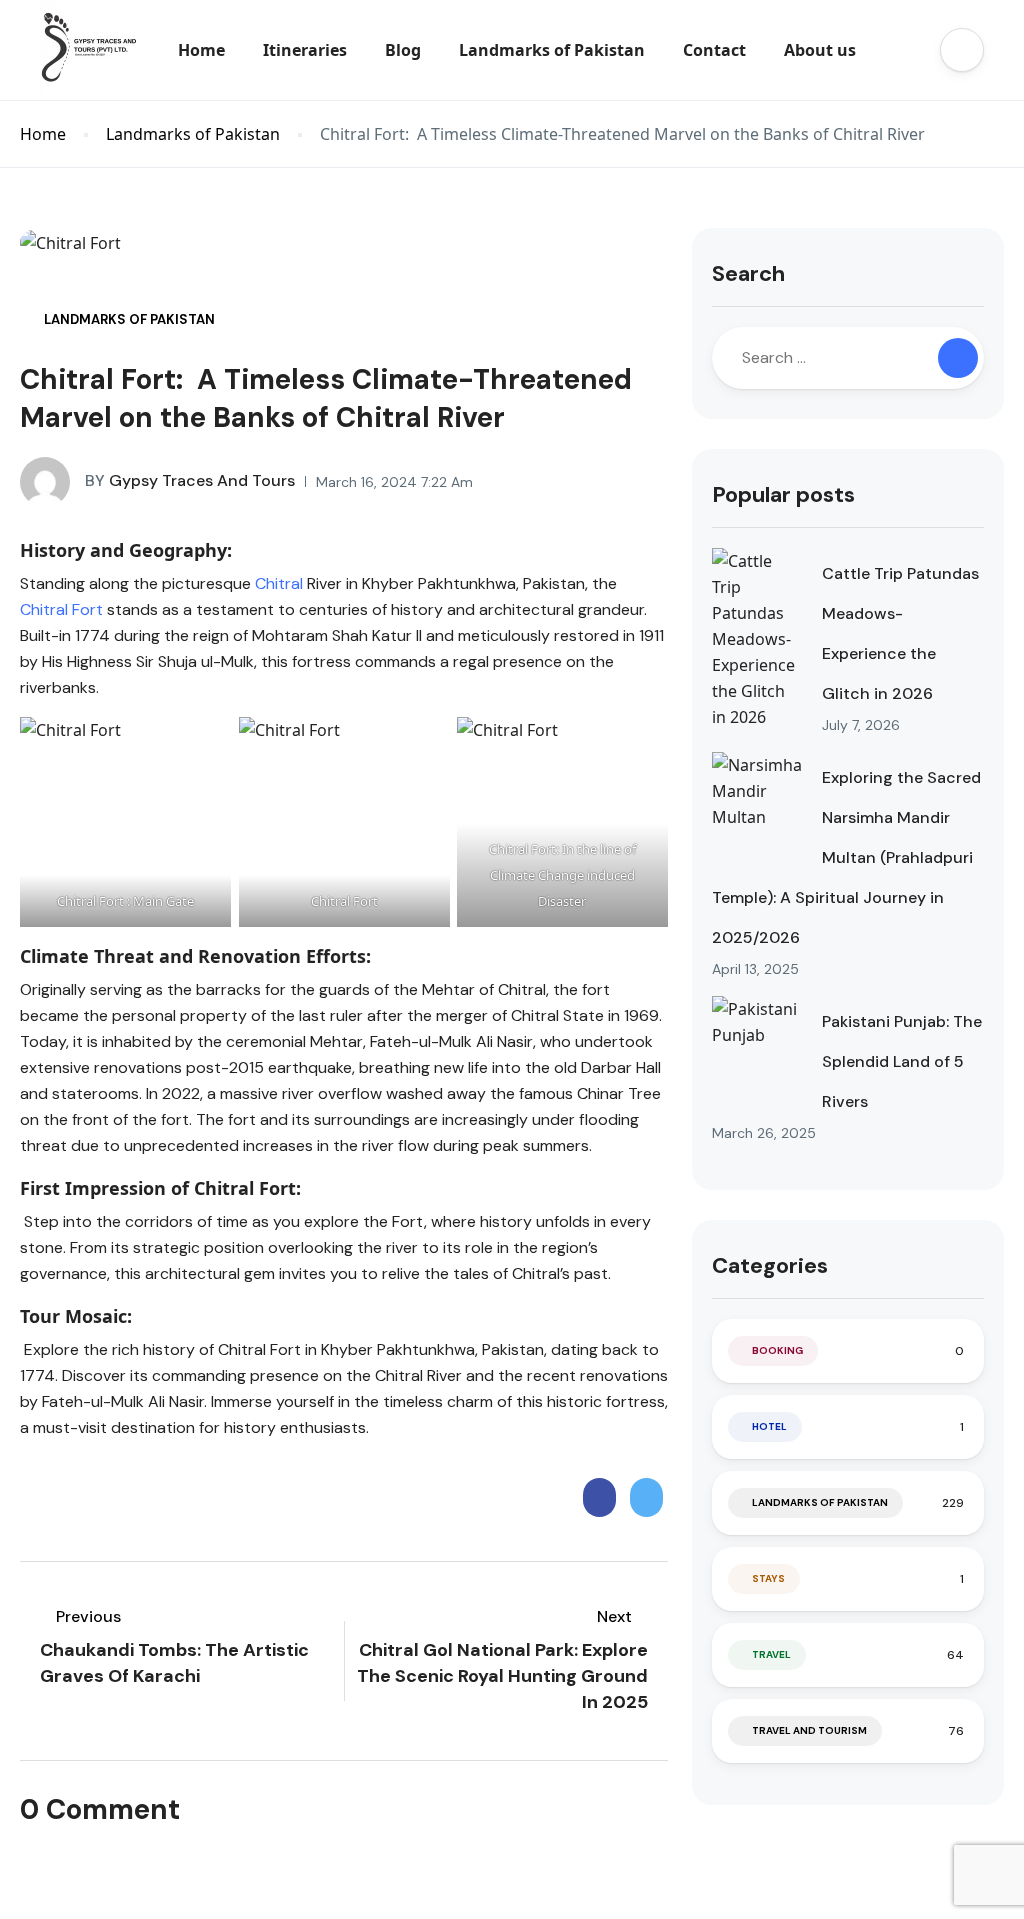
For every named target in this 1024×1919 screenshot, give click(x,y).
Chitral (279, 583)
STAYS (768, 1578)
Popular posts (783, 494)
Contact (714, 50)
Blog (403, 50)
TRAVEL (771, 1654)
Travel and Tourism (809, 1730)
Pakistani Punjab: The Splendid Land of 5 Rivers (902, 1061)
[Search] (958, 358)
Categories (770, 1265)
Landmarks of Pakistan (552, 50)
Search (748, 273)
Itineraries (305, 50)
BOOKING (777, 1350)
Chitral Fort (61, 609)
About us (820, 50)
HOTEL (769, 1426)
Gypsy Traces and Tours (190, 480)
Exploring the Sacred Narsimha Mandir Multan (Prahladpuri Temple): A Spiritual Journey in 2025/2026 (846, 857)
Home (201, 50)
